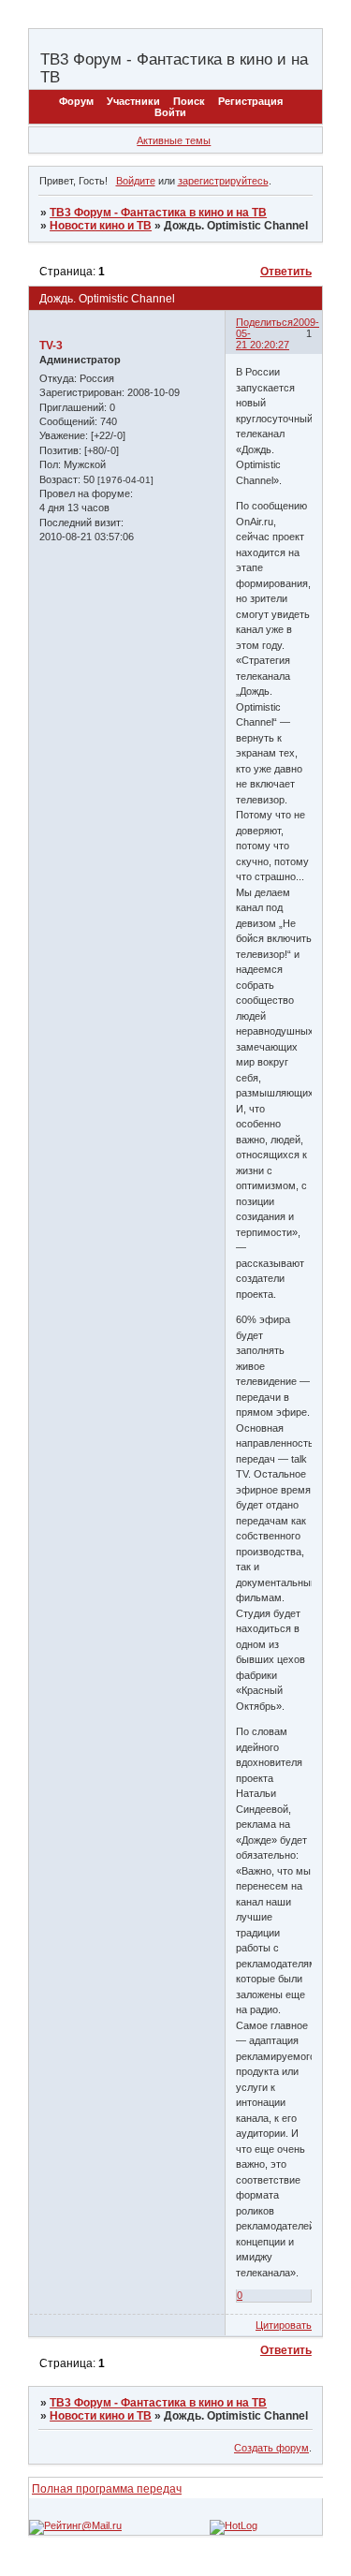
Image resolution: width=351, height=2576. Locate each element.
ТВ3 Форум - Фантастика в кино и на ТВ (158, 213)
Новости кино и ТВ (101, 226)
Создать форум (271, 2448)
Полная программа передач (107, 2489)
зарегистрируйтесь (223, 181)
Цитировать (284, 2325)
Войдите (136, 181)
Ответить (286, 272)
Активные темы (174, 140)
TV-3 (51, 346)
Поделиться (264, 322)
